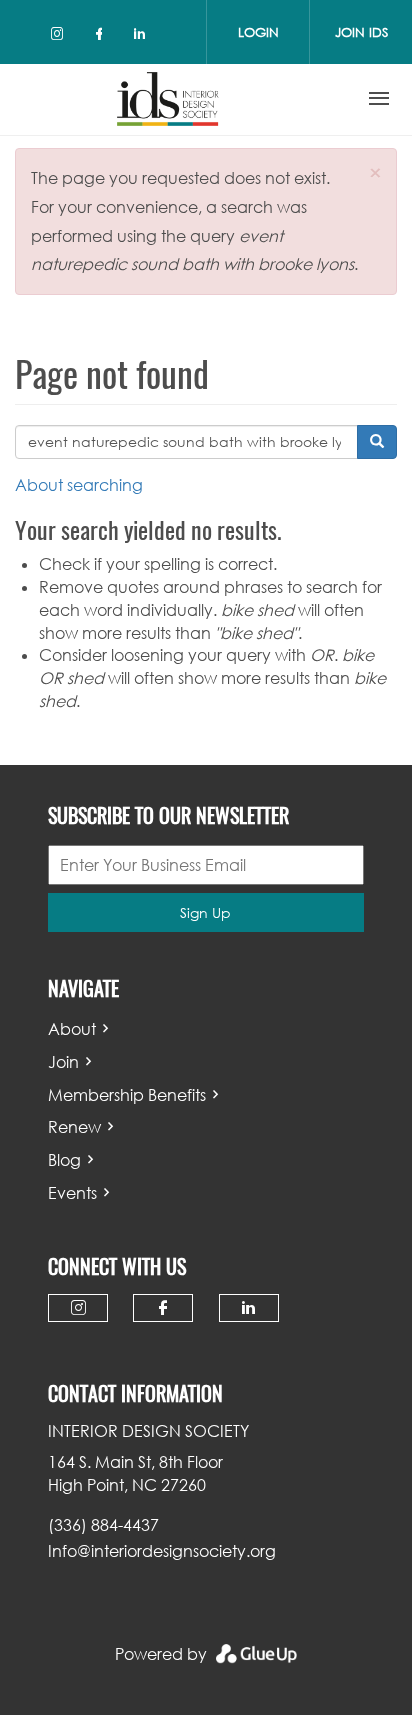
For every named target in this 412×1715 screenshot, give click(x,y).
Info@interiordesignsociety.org (162, 1551)
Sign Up (205, 912)
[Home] (168, 99)
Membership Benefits (127, 1095)
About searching (79, 485)
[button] (375, 172)
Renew (74, 1127)
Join (63, 1062)
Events (72, 1193)
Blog (64, 1160)
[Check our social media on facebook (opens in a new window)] (103, 37)
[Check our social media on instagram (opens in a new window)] (61, 37)
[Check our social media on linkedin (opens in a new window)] (145, 37)
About (72, 1029)
